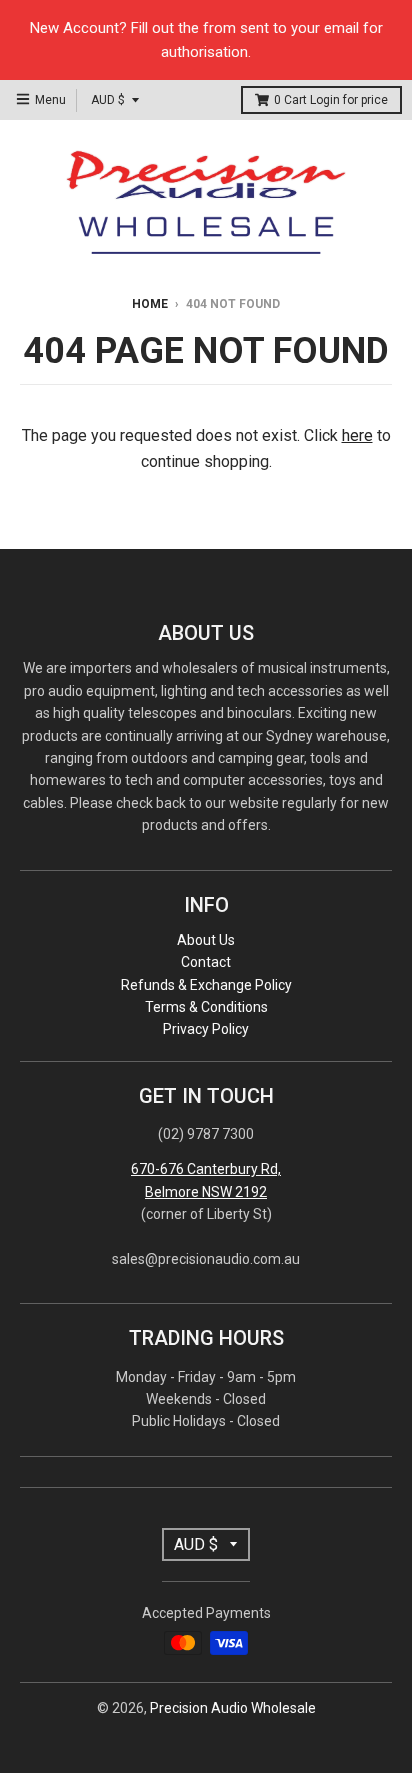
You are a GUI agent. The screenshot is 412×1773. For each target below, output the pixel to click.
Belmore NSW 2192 (206, 1192)
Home (150, 304)
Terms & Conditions (206, 1007)
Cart (331, 100)
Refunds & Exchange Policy (206, 985)
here (357, 435)
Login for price (349, 100)
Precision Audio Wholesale (233, 1708)
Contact (206, 962)
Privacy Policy (206, 1029)
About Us (206, 940)
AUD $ (108, 100)
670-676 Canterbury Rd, (206, 1169)
